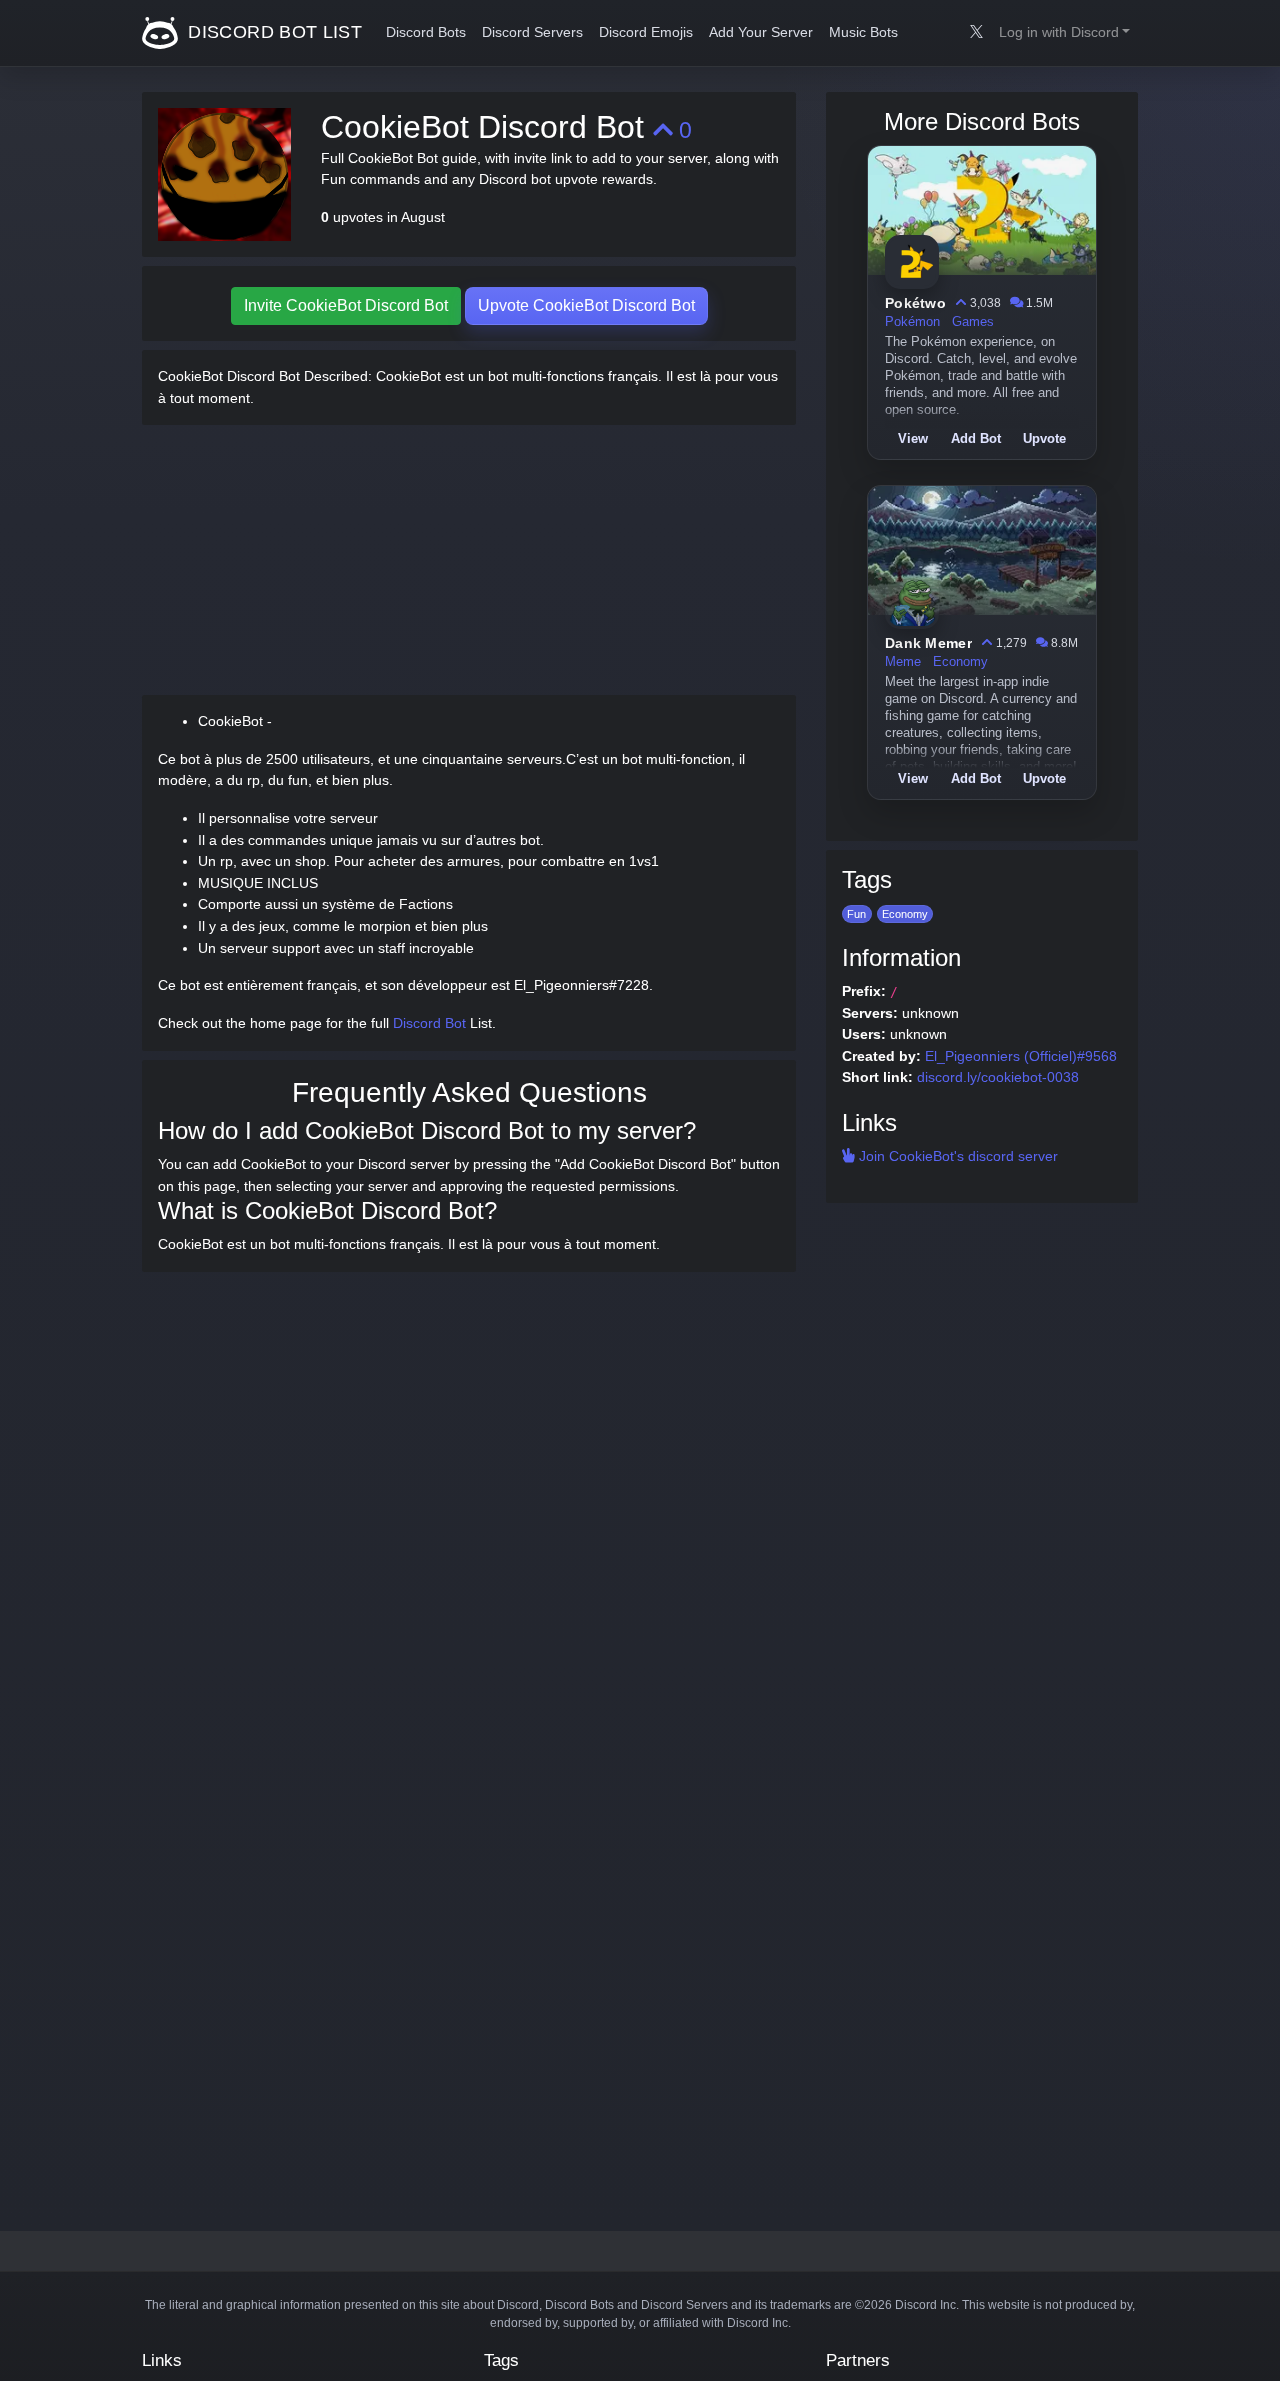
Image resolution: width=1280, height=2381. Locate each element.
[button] (1064, 33)
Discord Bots (426, 32)
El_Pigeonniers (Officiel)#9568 (1021, 1056)
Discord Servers (532, 32)
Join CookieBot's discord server (956, 1156)
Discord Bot (429, 1023)
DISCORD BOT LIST (272, 32)
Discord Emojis (646, 32)
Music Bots (863, 32)
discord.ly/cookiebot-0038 (998, 1077)
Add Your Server (761, 32)
